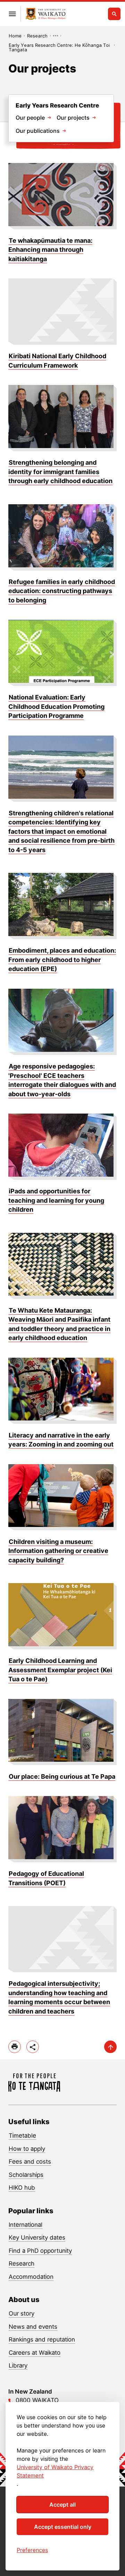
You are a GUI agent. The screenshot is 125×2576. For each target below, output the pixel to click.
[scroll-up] (110, 2047)
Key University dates (37, 2238)
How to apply (27, 2149)
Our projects (73, 118)
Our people (30, 118)
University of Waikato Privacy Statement (55, 2471)
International (26, 2225)
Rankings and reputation (42, 2339)
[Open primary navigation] (12, 14)
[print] (15, 2047)
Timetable (22, 2136)
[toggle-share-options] (33, 2047)
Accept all (62, 2505)
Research (37, 36)
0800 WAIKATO (37, 2400)
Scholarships (26, 2175)
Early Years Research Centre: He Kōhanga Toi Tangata (59, 45)
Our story (22, 2313)
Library (18, 2365)
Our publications (38, 131)
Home (15, 36)
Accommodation (31, 2277)
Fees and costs (30, 2162)
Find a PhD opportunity (40, 2251)
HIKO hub (22, 2188)
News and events (33, 2327)
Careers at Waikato (35, 2353)
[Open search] (114, 14)
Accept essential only (63, 2527)
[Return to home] (46, 14)
